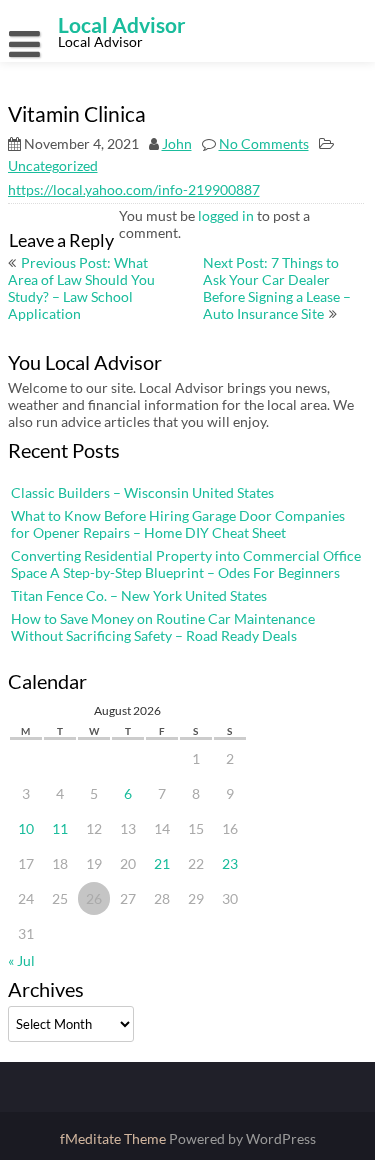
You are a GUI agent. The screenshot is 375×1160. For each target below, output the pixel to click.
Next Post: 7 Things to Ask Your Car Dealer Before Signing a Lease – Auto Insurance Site (277, 288)
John (177, 143)
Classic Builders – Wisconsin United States (142, 492)
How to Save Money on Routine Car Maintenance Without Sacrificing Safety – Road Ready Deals (163, 627)
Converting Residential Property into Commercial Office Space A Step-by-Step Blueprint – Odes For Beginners (186, 564)
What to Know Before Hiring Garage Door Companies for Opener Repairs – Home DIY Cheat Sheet (178, 524)
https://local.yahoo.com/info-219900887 (134, 189)
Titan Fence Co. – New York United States (139, 595)
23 (230, 863)
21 (162, 863)
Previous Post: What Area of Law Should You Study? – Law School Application (81, 288)
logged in (226, 215)
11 (60, 828)
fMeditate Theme (114, 1138)
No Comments (264, 143)
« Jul (21, 960)
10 (26, 828)
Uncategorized (53, 165)
